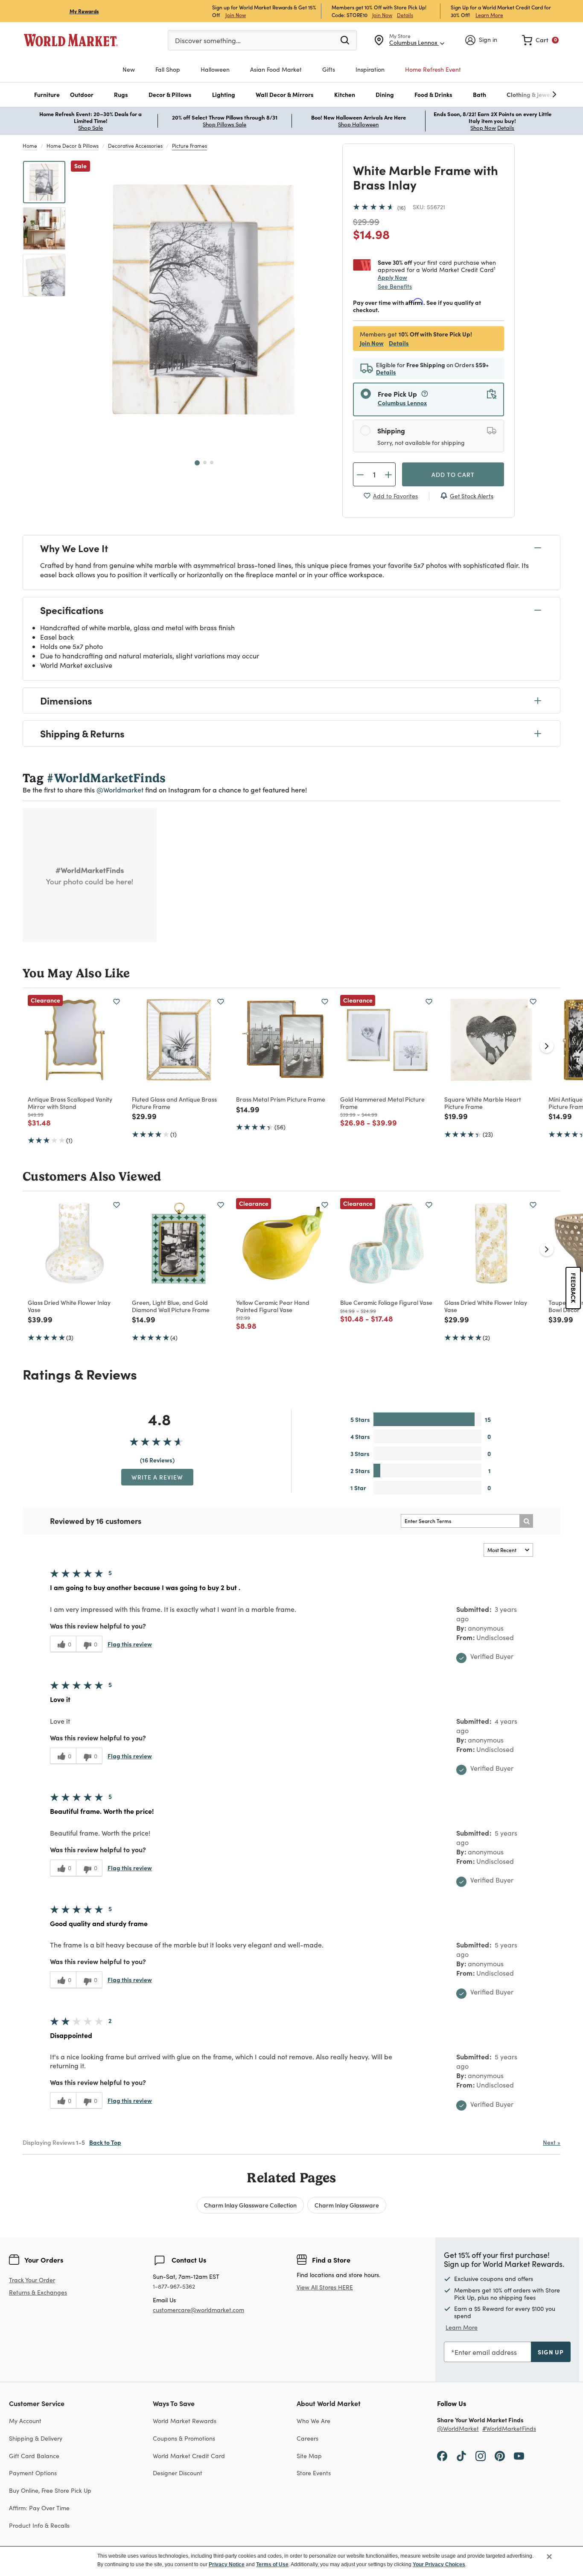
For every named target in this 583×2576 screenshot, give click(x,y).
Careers (308, 2438)
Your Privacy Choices (439, 2564)
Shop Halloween (358, 124)
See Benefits (395, 286)
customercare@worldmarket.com (198, 2310)
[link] (540, 40)
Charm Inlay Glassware (347, 2205)
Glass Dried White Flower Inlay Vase (69, 1306)
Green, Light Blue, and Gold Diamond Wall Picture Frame (171, 1306)
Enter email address (486, 2352)
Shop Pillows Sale (224, 124)
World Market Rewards (185, 2421)
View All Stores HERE (325, 2287)
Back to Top (105, 2142)
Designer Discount (178, 2473)
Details (405, 15)
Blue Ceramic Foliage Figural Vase (386, 1302)
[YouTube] (519, 2456)
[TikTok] (461, 2456)
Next (552, 2142)
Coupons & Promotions (184, 2438)
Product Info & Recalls (39, 2525)
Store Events (314, 2473)
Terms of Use (272, 2564)
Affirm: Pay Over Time (39, 2508)
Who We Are (313, 2421)
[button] (47, 95)
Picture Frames (189, 146)
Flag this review (130, 1644)
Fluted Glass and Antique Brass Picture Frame (174, 1103)
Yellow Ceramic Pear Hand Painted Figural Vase (273, 1306)
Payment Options (33, 2473)
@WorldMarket (458, 2429)
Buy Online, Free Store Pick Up (50, 2490)
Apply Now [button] (392, 277)
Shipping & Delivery (36, 2438)
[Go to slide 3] (212, 462)
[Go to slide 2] (205, 462)
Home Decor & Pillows (73, 146)
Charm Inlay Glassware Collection (250, 2205)
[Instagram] (481, 2456)
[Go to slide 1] (197, 463)
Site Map (309, 2456)
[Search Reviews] (526, 1521)
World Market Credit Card (189, 2456)
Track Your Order (32, 2280)
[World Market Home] (71, 40)
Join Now (236, 15)
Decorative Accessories (135, 146)
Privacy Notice (227, 2564)
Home (30, 146)
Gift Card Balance (34, 2456)
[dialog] (291, 2561)
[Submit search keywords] (345, 40)
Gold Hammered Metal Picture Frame (382, 1103)
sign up (551, 2352)
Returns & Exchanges (38, 2293)
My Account (25, 2421)
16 (401, 208)
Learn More (489, 15)
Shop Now (483, 128)
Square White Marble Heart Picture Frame (483, 1103)
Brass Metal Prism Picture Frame (281, 1099)
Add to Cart (453, 474)
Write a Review (157, 1477)
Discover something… (208, 40)
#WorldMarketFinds (509, 2429)
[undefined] (528, 95)
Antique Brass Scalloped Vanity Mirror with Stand (70, 1103)
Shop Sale (90, 128)
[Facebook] (442, 2456)
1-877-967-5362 (174, 2287)
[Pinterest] (500, 2456)
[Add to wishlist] (117, 1002)
